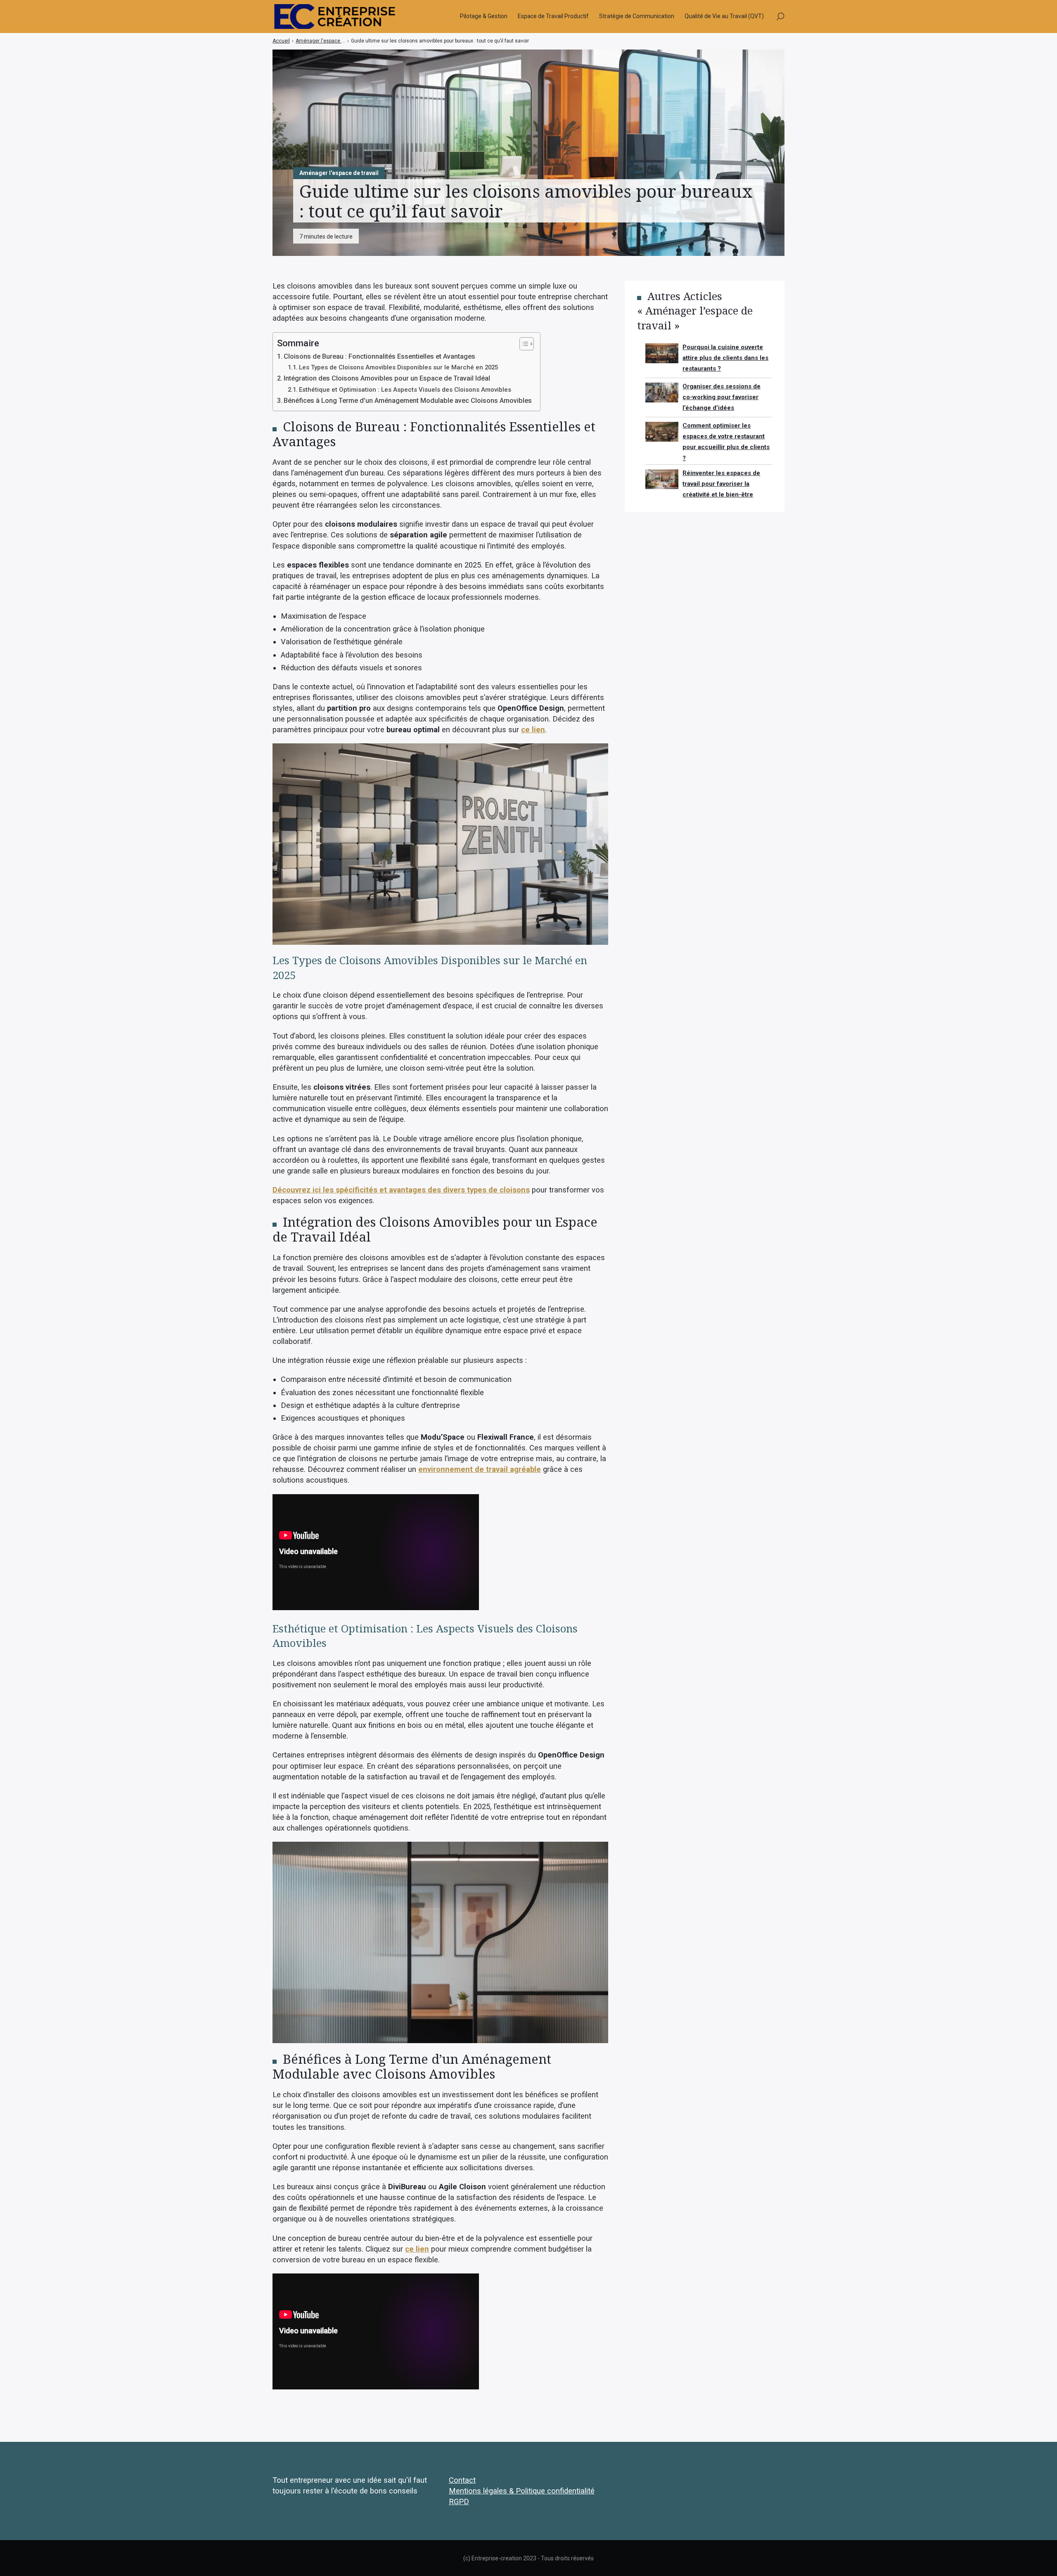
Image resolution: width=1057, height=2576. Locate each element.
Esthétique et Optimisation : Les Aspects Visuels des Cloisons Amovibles (405, 390)
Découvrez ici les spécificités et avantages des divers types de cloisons (401, 1190)
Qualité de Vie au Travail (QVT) (724, 16)
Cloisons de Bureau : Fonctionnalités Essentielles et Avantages (379, 356)
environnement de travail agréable (480, 1469)
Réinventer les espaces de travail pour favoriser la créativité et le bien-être (721, 484)
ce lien (533, 730)
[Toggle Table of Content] (523, 344)
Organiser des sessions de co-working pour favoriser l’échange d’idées (722, 397)
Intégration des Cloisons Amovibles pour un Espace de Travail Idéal (387, 378)
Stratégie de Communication (637, 16)
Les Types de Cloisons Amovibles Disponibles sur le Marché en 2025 (398, 367)
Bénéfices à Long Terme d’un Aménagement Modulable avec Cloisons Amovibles (408, 401)
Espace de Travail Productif (553, 16)
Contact (462, 2480)
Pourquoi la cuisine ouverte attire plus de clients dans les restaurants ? (725, 358)
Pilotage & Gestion (484, 16)
